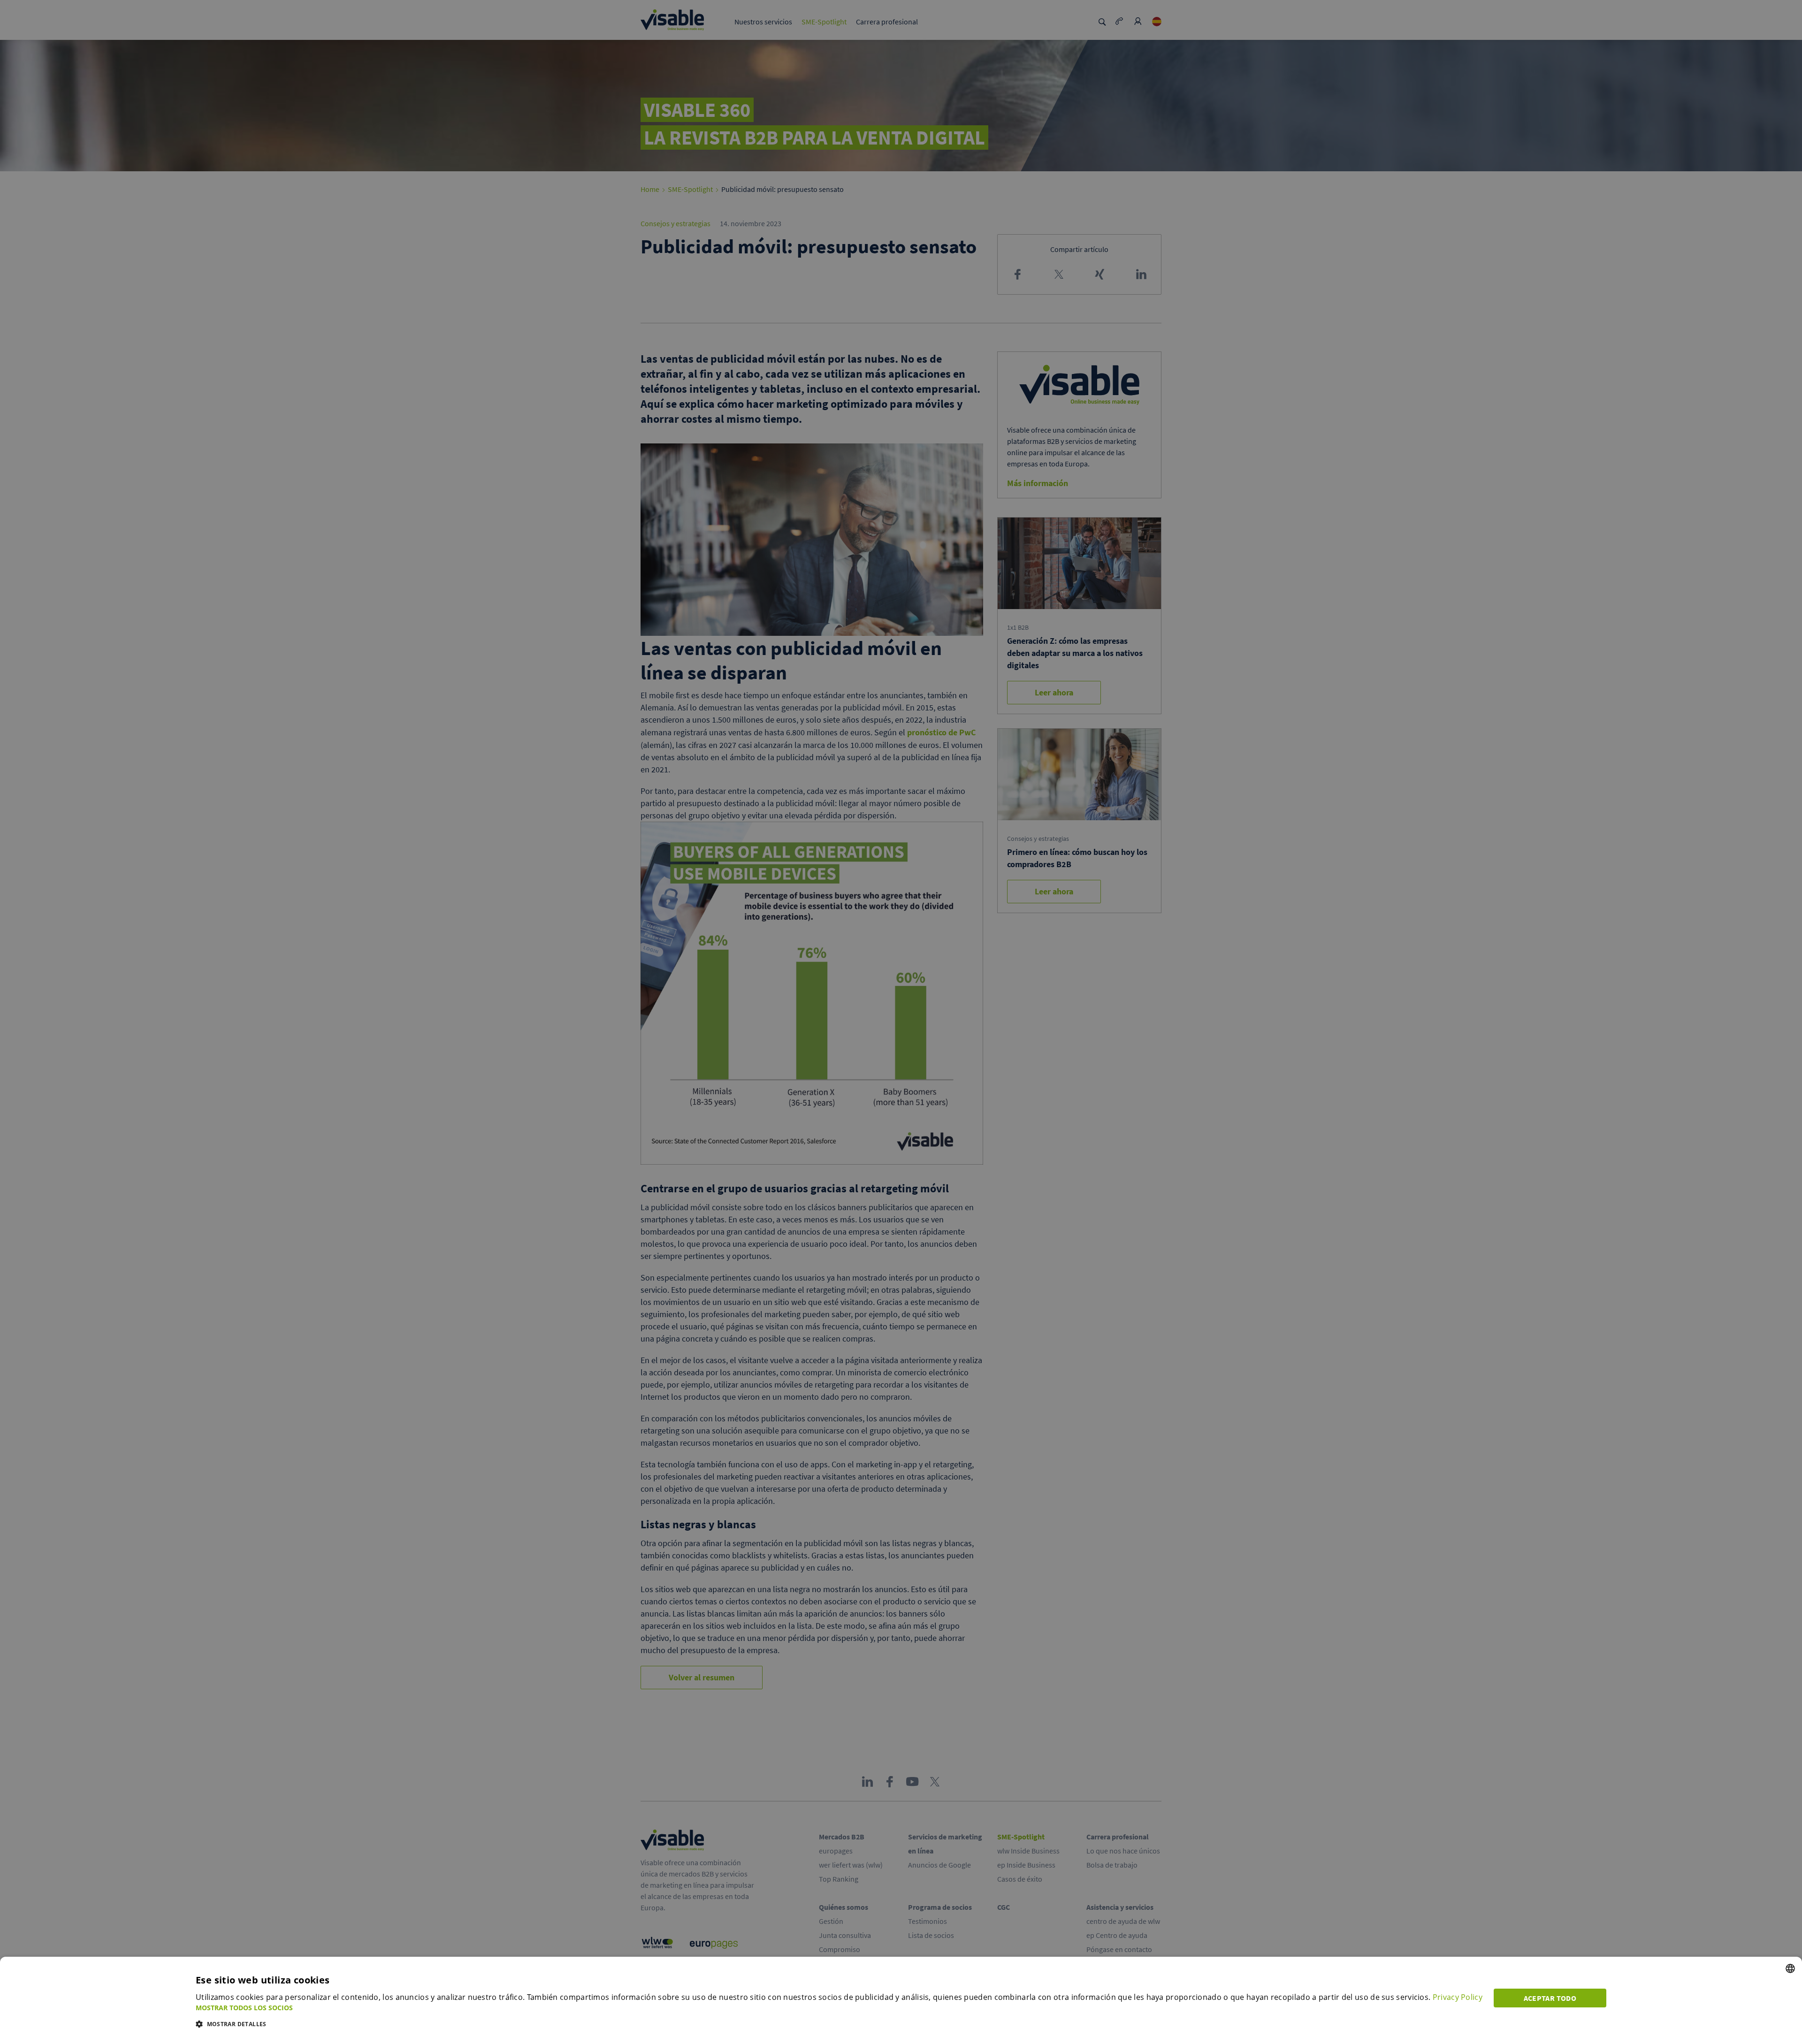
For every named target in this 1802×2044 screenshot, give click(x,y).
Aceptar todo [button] (1550, 1998)
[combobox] (1790, 1968)
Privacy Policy (1458, 1997)
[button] (839, 2008)
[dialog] (901, 2000)
